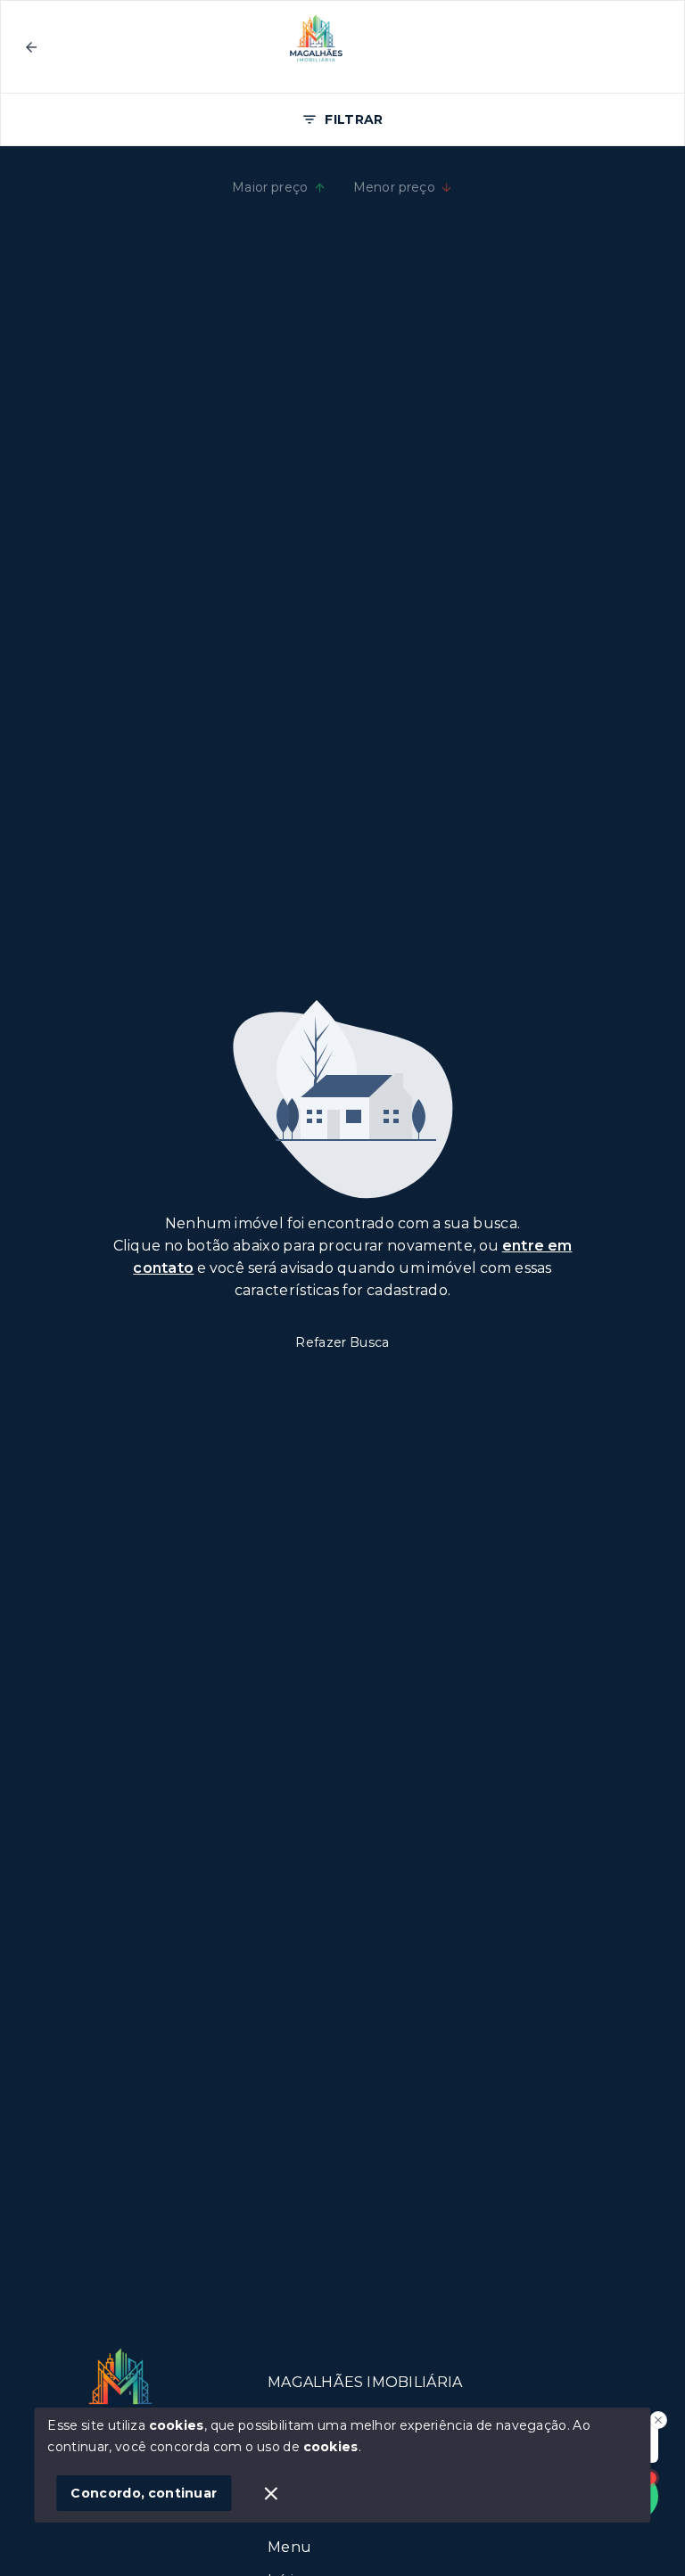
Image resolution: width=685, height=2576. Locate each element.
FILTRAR (354, 119)
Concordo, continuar (144, 2493)
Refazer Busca (342, 1342)
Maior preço (270, 187)
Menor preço (395, 187)
